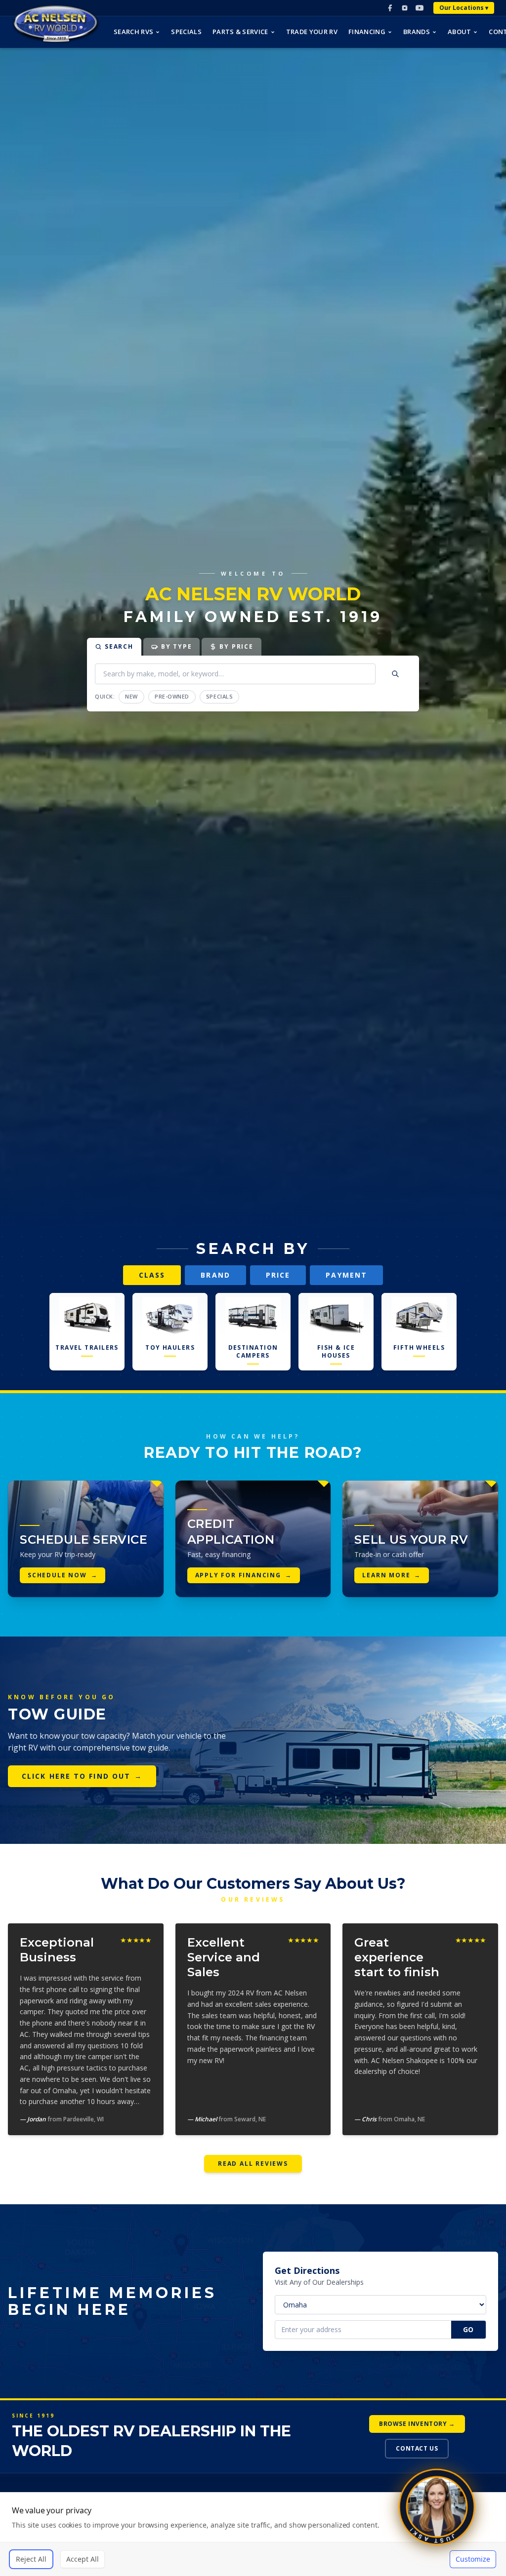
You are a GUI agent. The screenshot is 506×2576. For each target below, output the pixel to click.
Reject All (31, 2559)
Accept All (83, 2559)
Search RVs (133, 32)
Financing (367, 32)
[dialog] (253, 2534)
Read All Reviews (253, 2164)
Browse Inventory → (417, 2424)
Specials (186, 32)
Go (468, 2329)
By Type (177, 646)
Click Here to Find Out (82, 1776)
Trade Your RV (312, 32)
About (460, 32)
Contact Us (417, 2448)
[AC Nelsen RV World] (56, 24)
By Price (236, 646)
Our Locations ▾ (464, 8)
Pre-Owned (172, 696)
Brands (417, 32)
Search (119, 646)
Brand (215, 1275)
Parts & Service (240, 32)
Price (278, 1275)
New (131, 696)
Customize (473, 2559)
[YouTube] (420, 8)
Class (152, 1275)
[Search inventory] (395, 674)
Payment (346, 1275)
